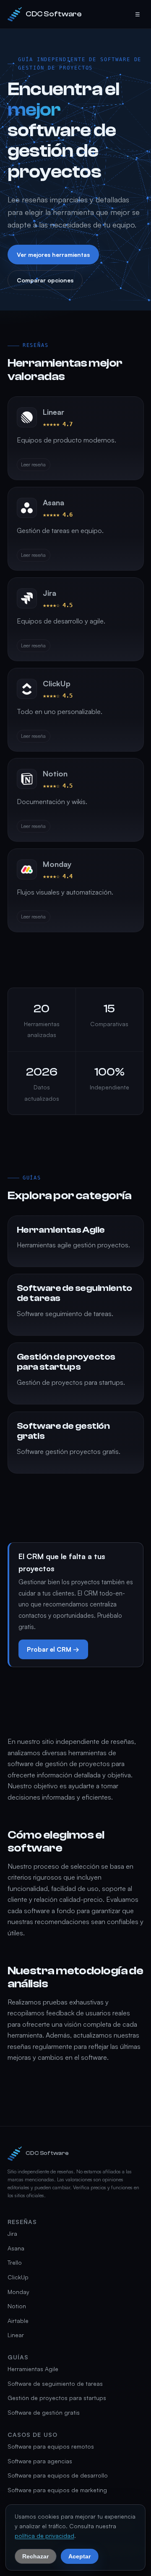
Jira (12, 2233)
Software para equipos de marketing (57, 2490)
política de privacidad (44, 2536)
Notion (17, 2306)
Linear (16, 2335)
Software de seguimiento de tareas (55, 2383)
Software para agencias (40, 2461)
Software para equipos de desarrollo (58, 2475)
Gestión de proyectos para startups (57, 2398)
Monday (18, 2292)
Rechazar (35, 2556)
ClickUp (18, 2277)
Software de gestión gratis (44, 2412)
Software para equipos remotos (51, 2446)
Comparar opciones (45, 281)
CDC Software (54, 14)
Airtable (18, 2321)
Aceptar (79, 2556)
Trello (15, 2262)
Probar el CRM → (53, 1649)
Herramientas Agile (33, 2369)
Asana (16, 2248)
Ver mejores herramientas (53, 255)
